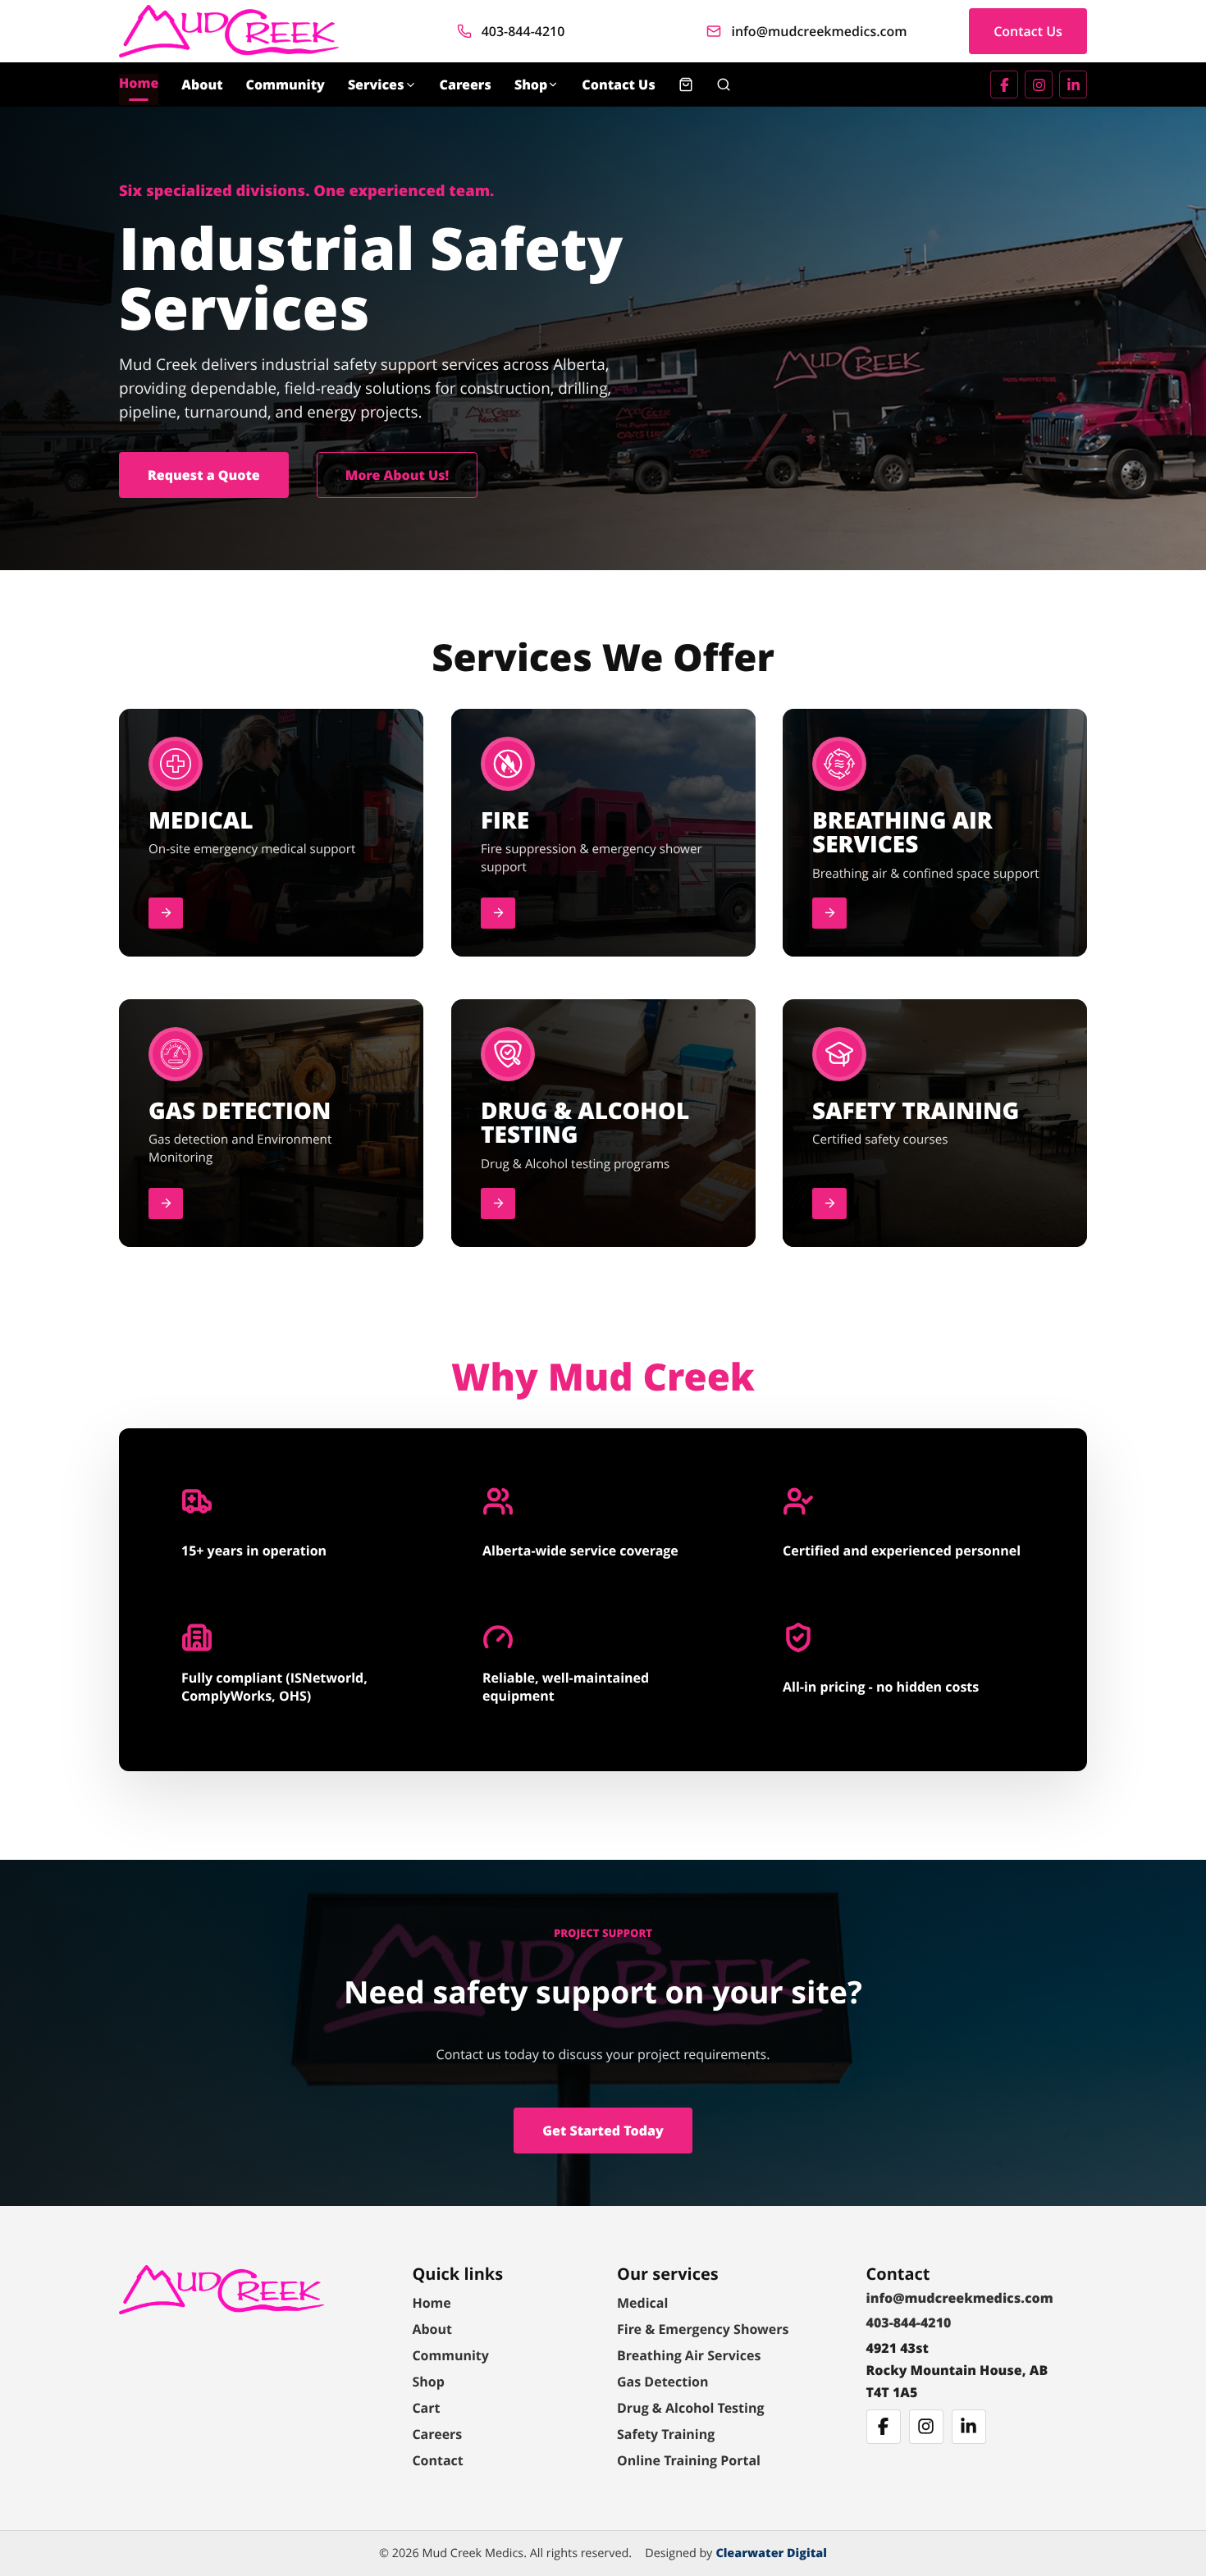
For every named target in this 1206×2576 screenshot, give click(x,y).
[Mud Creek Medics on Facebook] (1004, 84)
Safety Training (666, 2434)
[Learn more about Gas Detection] (166, 1204)
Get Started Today (603, 2131)
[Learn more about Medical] (166, 913)
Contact (437, 2460)
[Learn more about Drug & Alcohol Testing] (498, 1204)
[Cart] (686, 84)
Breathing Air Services (689, 2355)
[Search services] (724, 84)
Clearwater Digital (771, 2553)
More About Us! (397, 475)
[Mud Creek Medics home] (229, 31)
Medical (642, 2303)
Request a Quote (204, 475)
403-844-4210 (523, 31)
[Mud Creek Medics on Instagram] (1039, 84)
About (202, 84)
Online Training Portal (689, 2460)
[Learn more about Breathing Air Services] (829, 913)
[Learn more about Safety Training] (829, 1204)
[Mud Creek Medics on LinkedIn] (1073, 84)
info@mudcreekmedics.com (819, 31)
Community (286, 84)
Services (376, 84)
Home (139, 83)
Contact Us (1028, 31)
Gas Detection (663, 2382)
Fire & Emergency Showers (703, 2329)
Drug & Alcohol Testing (690, 2408)
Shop (531, 84)
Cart (426, 2408)
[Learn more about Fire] (498, 913)
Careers (466, 84)
